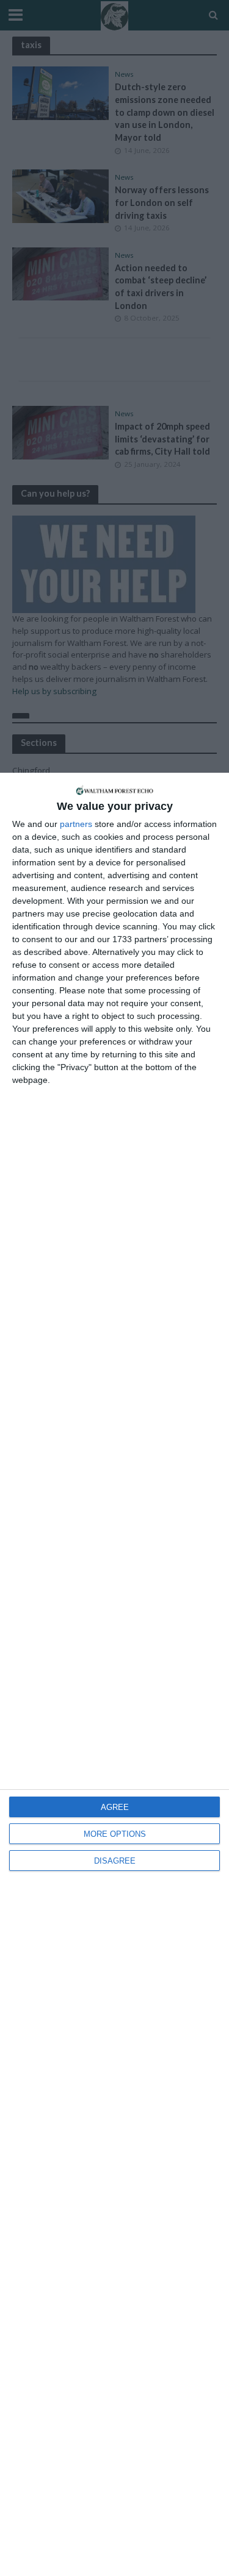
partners (76, 824)
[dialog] (114, 1674)
